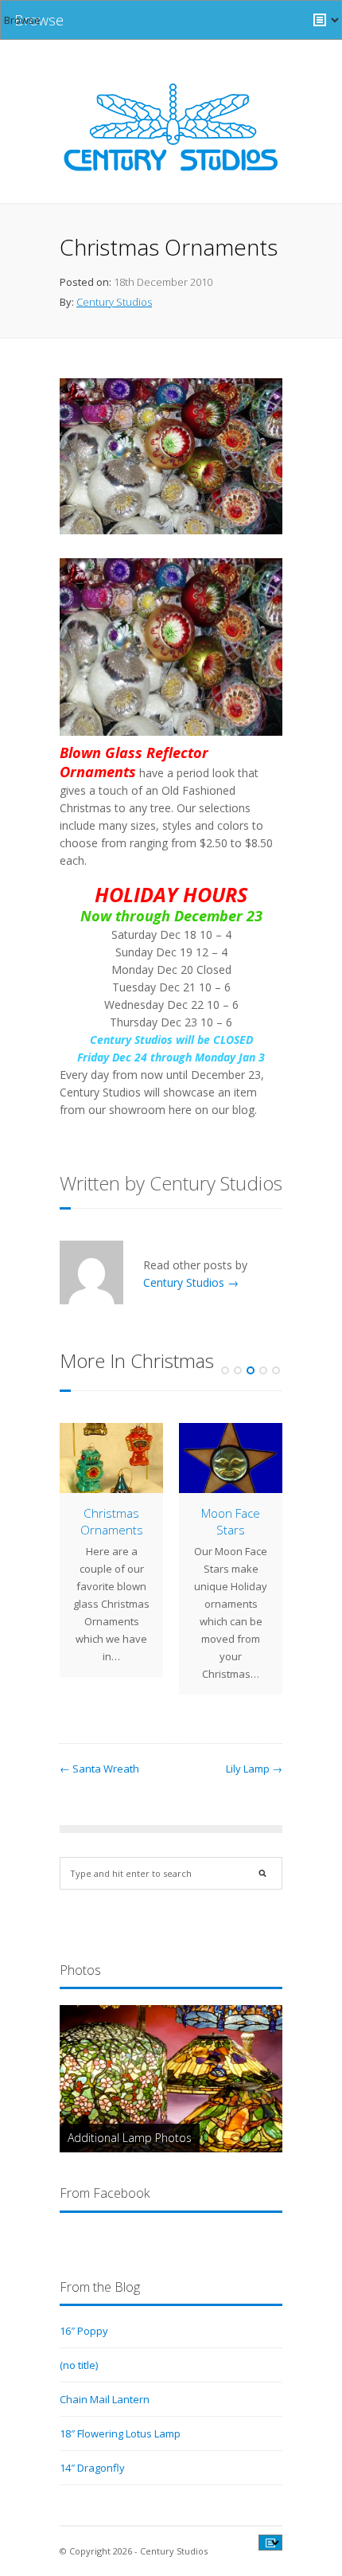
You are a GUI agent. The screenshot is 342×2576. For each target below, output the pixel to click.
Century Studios (114, 302)
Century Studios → (191, 1282)
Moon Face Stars (231, 1521)
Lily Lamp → (254, 1769)
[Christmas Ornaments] (111, 1458)
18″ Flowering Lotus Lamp (120, 2433)
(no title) (79, 2365)
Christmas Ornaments (112, 1521)
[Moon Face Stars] (231, 1458)
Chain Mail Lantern (105, 2399)
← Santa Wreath (99, 1769)
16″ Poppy (84, 2331)
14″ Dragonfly (92, 2468)
